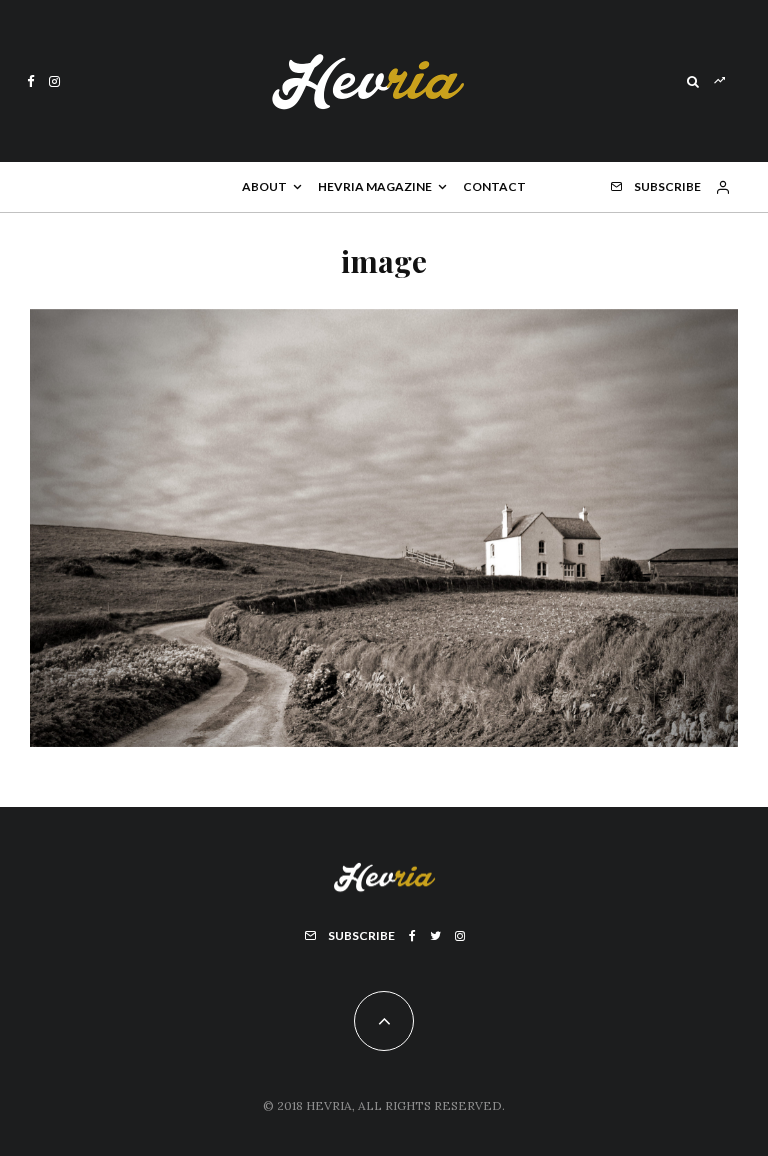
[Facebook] (31, 81)
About (264, 186)
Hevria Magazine (375, 186)
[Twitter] (435, 936)
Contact (494, 186)
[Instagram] (54, 81)
